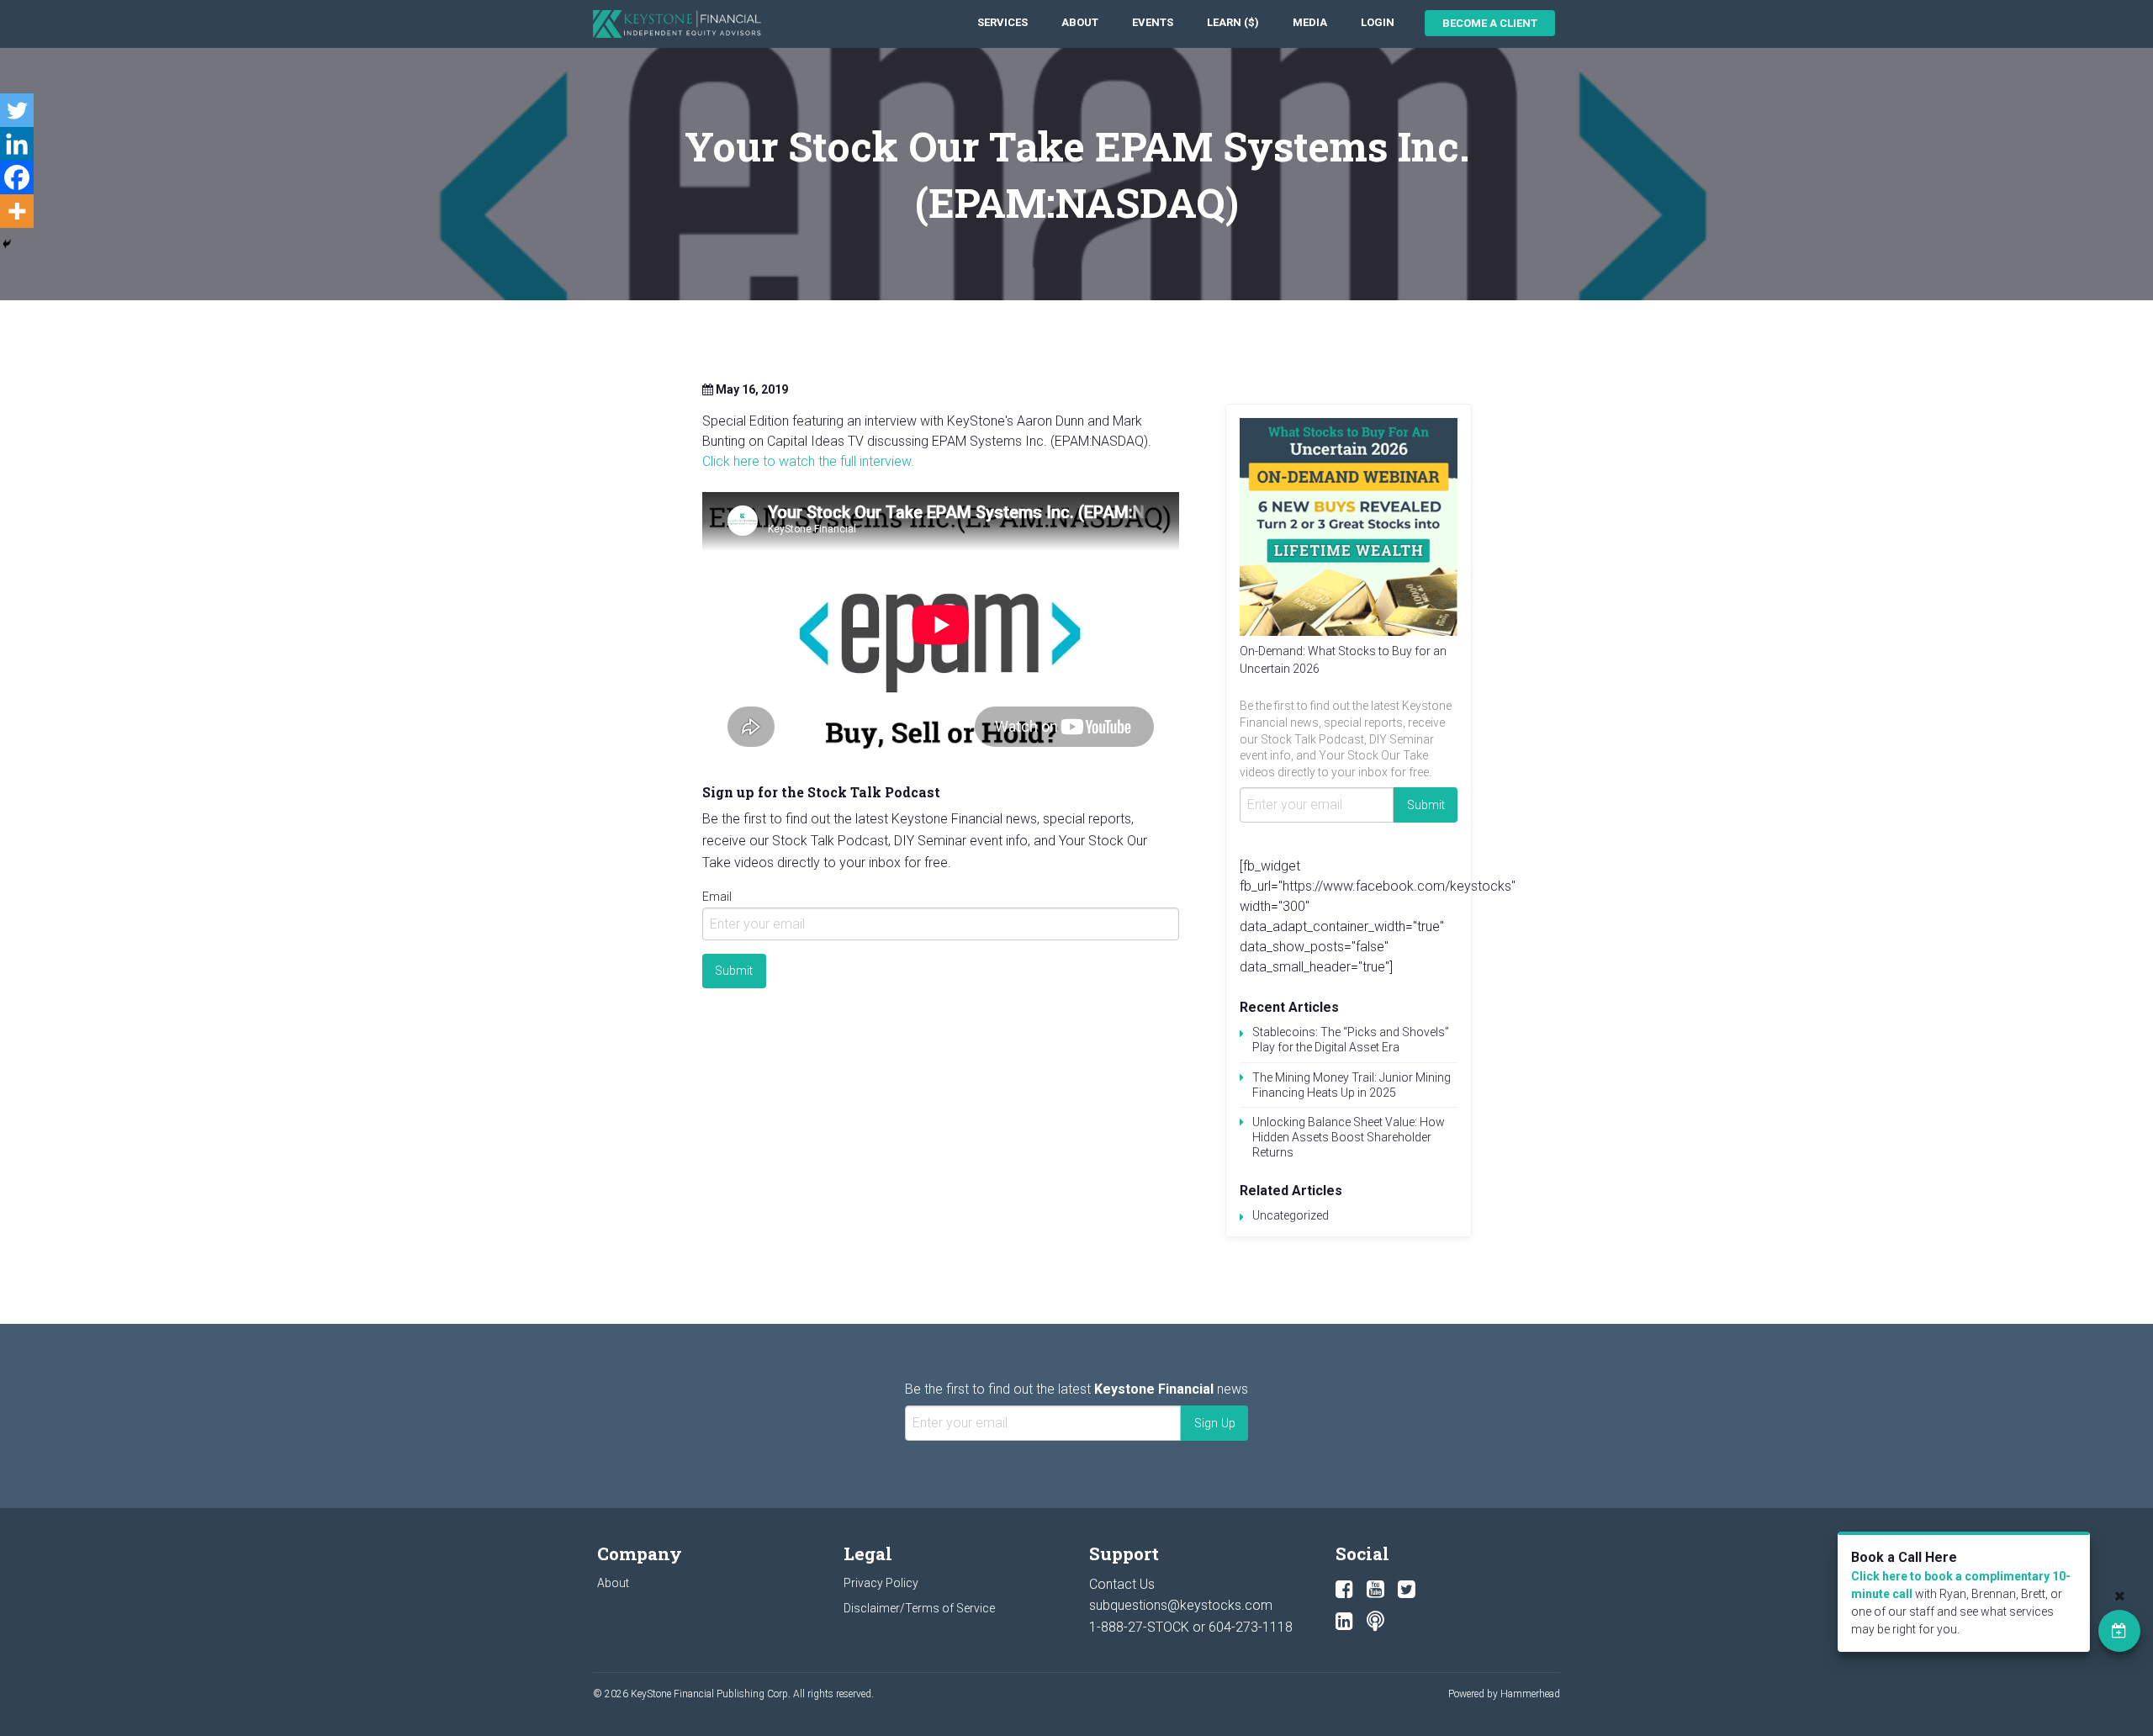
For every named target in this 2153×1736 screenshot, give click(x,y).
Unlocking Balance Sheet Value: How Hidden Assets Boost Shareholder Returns (1349, 1137)
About (1080, 22)
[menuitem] (1002, 23)
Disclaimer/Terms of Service (919, 1608)
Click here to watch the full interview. (808, 461)
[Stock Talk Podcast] (1375, 1622)
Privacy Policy (881, 1583)
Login (1378, 22)
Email (717, 897)
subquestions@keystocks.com (1181, 1605)
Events (1153, 22)
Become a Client (1490, 23)
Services (1002, 22)
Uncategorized (1291, 1215)
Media (1310, 22)
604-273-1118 (1251, 1627)
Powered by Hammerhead (1504, 1694)
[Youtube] (1375, 1590)
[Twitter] (17, 110)
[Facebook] (17, 177)
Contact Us (1122, 1584)
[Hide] (7, 244)
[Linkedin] (17, 144)
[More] (17, 211)
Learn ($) (1233, 22)
